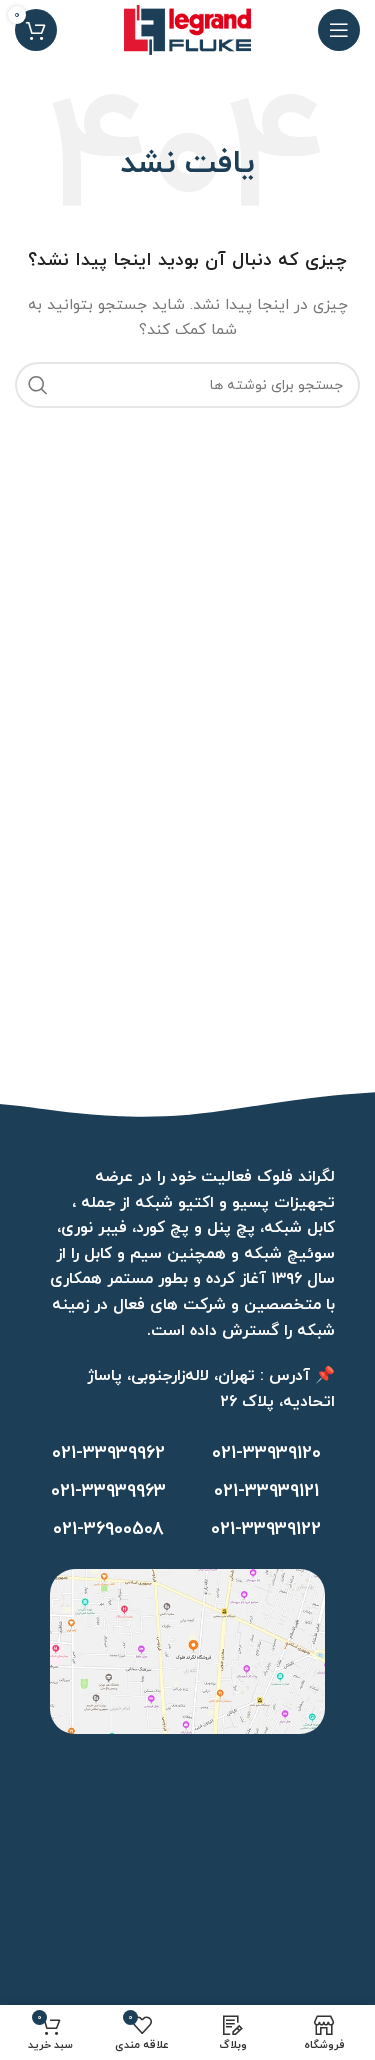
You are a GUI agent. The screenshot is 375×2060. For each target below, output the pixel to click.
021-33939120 (266, 1453)
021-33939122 (266, 1529)
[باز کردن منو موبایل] (339, 30)
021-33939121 (266, 1491)
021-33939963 (108, 1491)
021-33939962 (108, 1453)
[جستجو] (38, 385)
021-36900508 (108, 1529)
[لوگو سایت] (187, 28)
